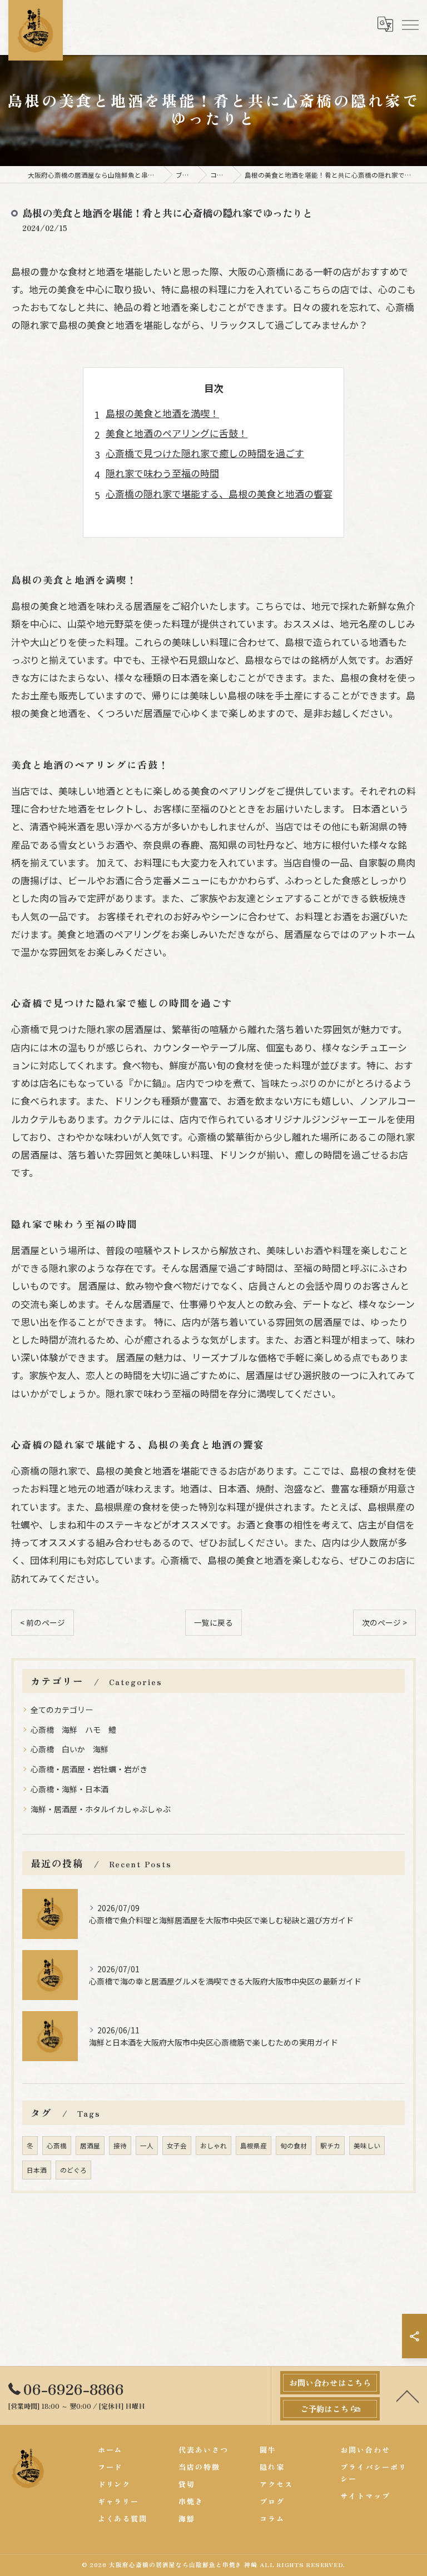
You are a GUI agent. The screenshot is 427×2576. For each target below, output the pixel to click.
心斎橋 (57, 2146)
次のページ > (384, 1622)
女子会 (177, 2146)
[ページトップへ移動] (408, 2395)
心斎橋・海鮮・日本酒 (69, 1789)
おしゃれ (213, 2146)
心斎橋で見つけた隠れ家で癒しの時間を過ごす (205, 453)
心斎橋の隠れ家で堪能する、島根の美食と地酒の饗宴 (219, 493)
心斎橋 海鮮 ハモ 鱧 (73, 1730)
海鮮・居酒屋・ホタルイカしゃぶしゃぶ (101, 1809)
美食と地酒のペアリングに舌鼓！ (177, 433)
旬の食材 (294, 2146)
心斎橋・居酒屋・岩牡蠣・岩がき (89, 1769)
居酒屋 (90, 2146)
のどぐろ (73, 2170)
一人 (147, 2146)
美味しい (367, 2146)
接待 (120, 2146)
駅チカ (330, 2146)
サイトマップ (365, 2496)
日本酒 (37, 2170)
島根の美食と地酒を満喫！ (162, 413)
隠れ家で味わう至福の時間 (162, 473)
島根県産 (254, 2146)
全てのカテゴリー (62, 1710)
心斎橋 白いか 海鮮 (69, 1749)
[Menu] (410, 24)
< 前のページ (43, 1622)
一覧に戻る (213, 1622)
